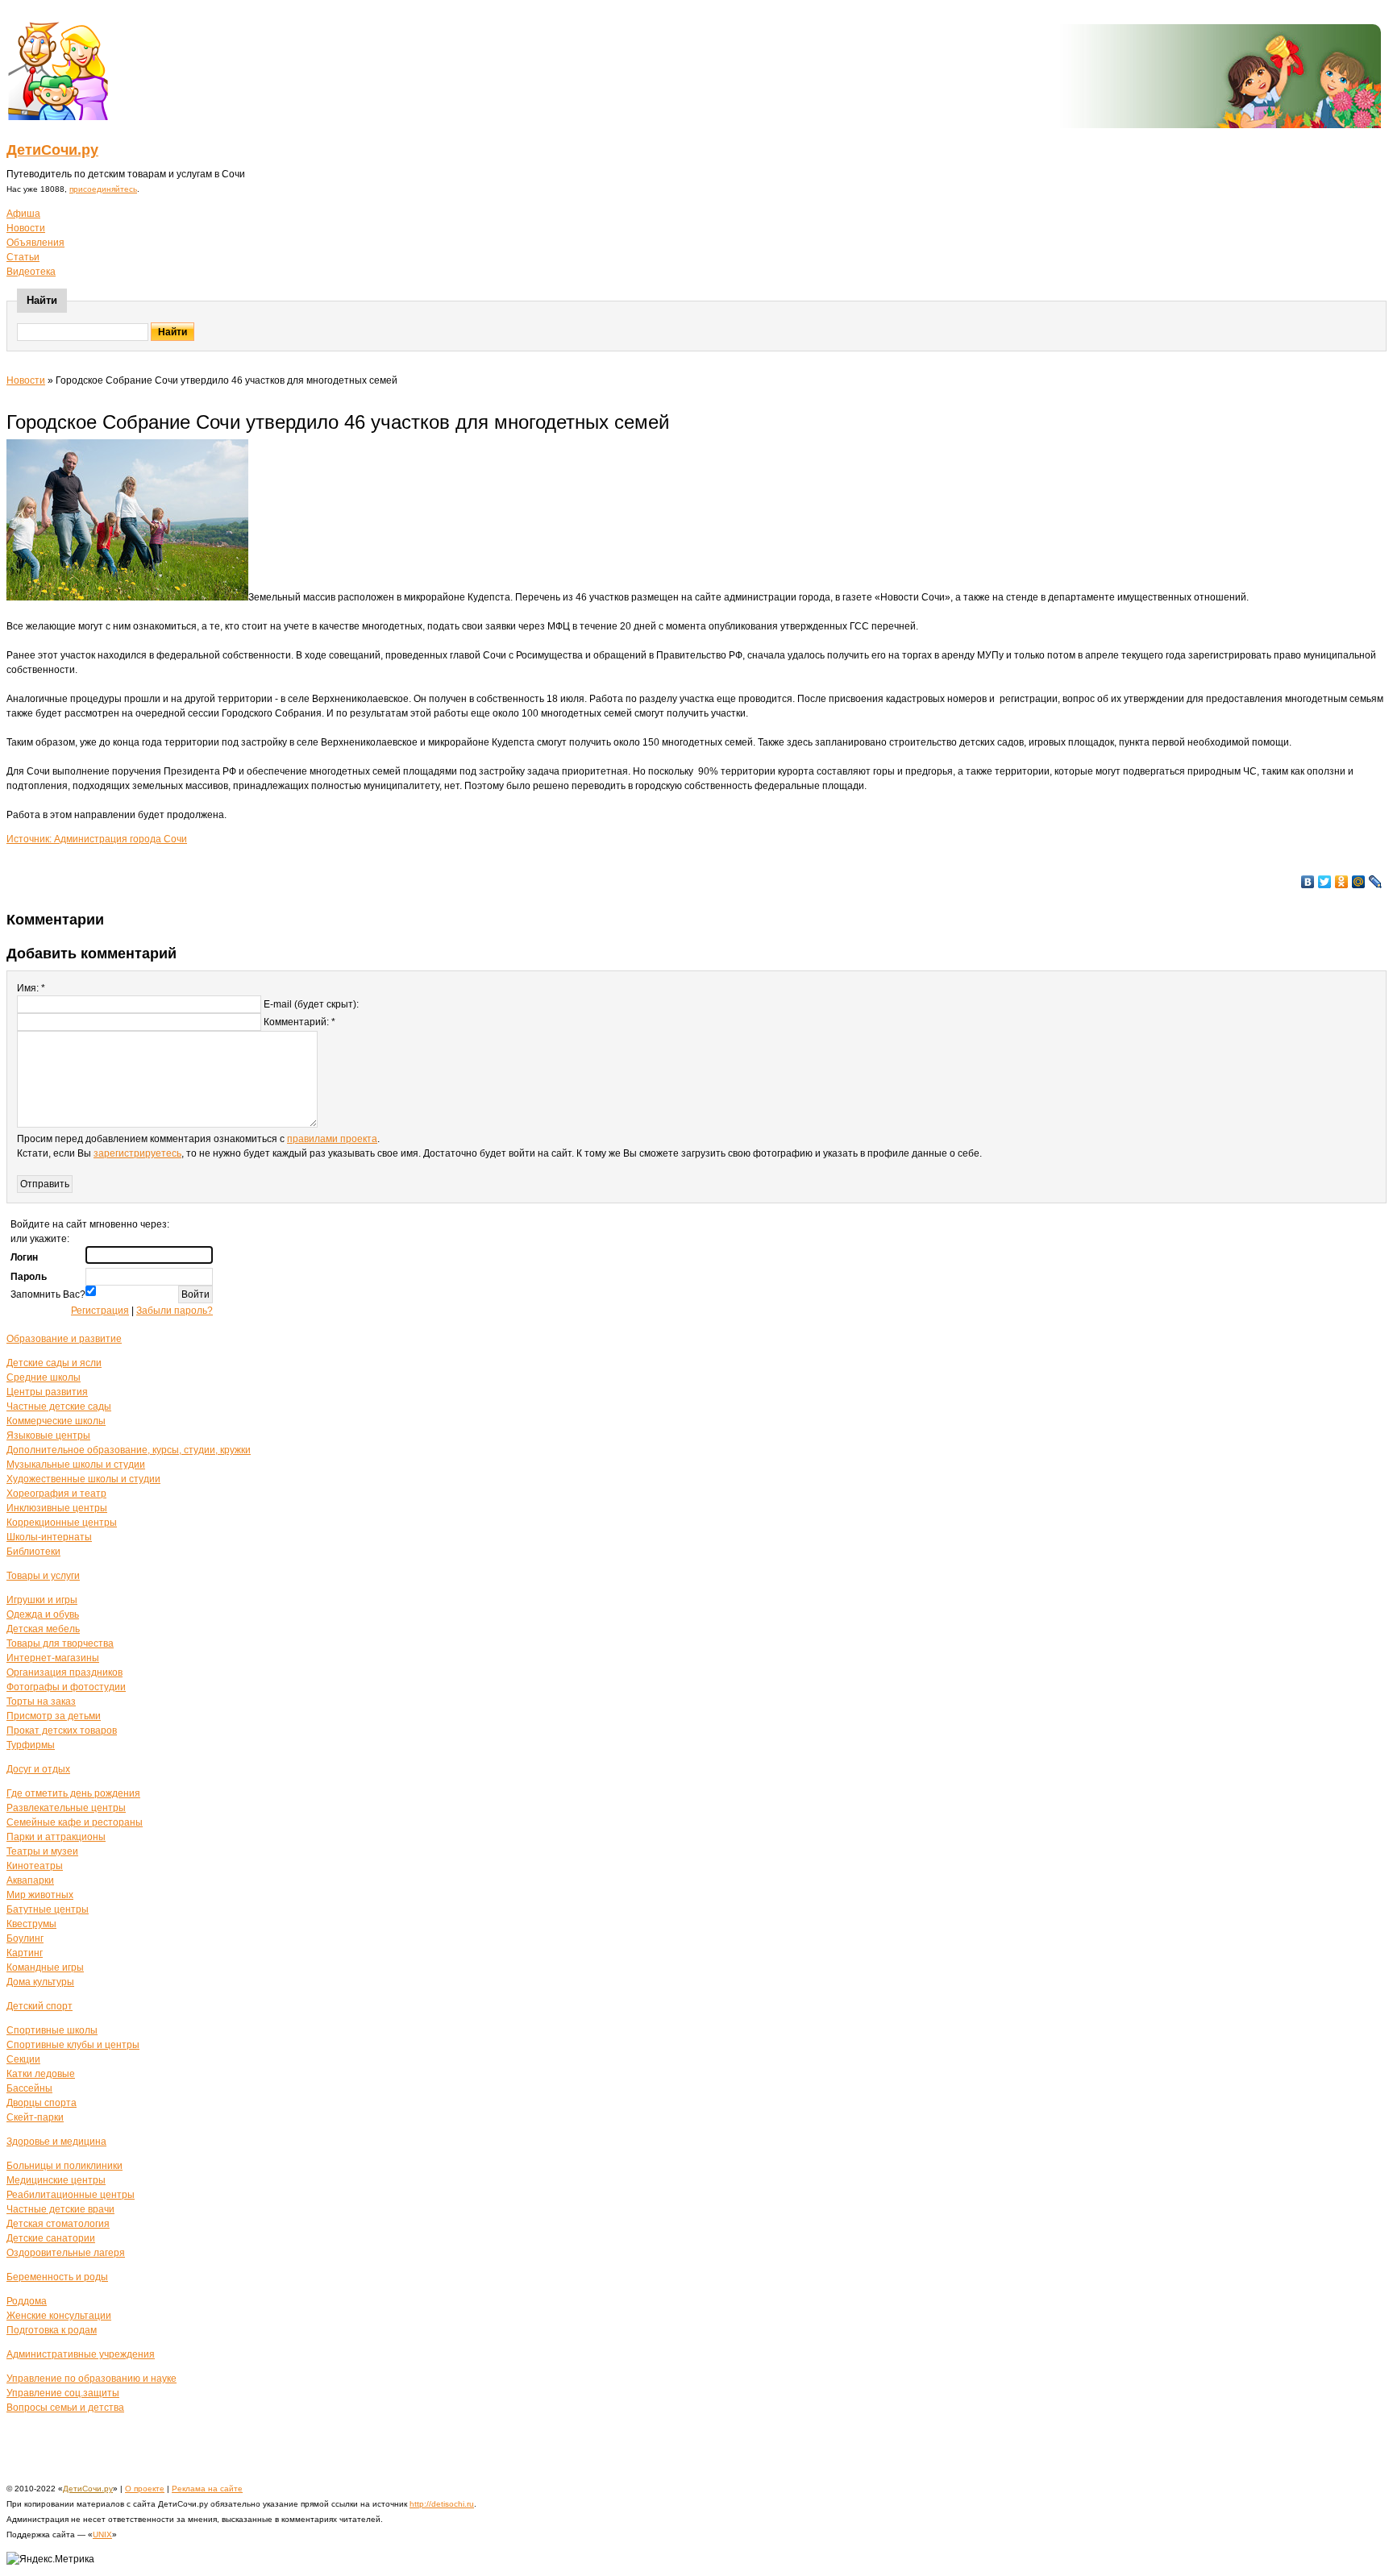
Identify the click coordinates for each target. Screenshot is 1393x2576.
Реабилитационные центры (71, 2195)
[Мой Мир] (1359, 882)
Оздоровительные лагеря (66, 2253)
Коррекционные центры (62, 1523)
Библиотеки (33, 1552)
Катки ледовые (41, 2074)
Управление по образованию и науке (91, 2379)
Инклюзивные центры (57, 1508)
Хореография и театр (56, 1494)
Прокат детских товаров (62, 1730)
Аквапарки (30, 1880)
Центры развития (47, 1392)
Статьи (23, 257)
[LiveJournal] (1376, 882)
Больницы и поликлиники (64, 2166)
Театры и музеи (42, 1851)
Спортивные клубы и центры (73, 2045)
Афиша (23, 214)
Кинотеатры (35, 1866)
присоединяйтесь (103, 189)
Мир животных (40, 1895)
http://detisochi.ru (442, 2504)
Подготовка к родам (52, 2330)
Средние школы (44, 1377)
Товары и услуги (43, 1576)
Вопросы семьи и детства (65, 2408)
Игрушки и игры (42, 1600)
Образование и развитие (64, 1339)
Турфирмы (31, 1745)
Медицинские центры (56, 2180)
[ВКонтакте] (1308, 882)
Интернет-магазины (53, 1658)
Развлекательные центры (66, 1808)
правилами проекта (332, 1139)
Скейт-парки (35, 2117)
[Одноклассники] (1342, 882)
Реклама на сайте (207, 2489)
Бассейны (29, 2088)
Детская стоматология (58, 2224)
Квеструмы (31, 1924)
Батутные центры (48, 1909)
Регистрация (100, 1311)
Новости (26, 228)
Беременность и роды (57, 2277)
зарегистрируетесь (137, 1153)
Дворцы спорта (42, 2103)
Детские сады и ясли (54, 1363)
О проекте (145, 2489)
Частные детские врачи (60, 2209)
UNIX (102, 2534)
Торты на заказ (41, 1701)
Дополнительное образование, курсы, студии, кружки (129, 1450)
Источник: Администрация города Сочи (97, 839)
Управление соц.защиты (63, 2393)
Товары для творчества (60, 1643)
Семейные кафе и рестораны (75, 1822)
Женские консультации (59, 2316)
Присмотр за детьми (54, 1716)
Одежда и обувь (43, 1614)
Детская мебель (43, 1629)
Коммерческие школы (56, 1421)
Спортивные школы (52, 2030)
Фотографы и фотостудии (66, 1687)
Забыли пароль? (175, 1311)
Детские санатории (51, 2238)
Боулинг (25, 1938)
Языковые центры (48, 1435)
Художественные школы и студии (83, 1479)
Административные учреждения (81, 2354)
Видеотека (31, 272)
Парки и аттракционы (56, 1837)
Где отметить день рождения (73, 1793)
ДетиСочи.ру (52, 150)
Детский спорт (40, 2006)
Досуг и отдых (38, 1769)
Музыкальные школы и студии (76, 1465)
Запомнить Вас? (48, 1294)
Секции (23, 2059)
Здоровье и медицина (56, 2142)
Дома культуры (40, 1982)
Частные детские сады (59, 1406)
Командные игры (45, 1967)
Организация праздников (64, 1672)
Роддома (27, 2301)
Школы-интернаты (49, 1537)
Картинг (25, 1953)
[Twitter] (1325, 882)
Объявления (35, 243)
